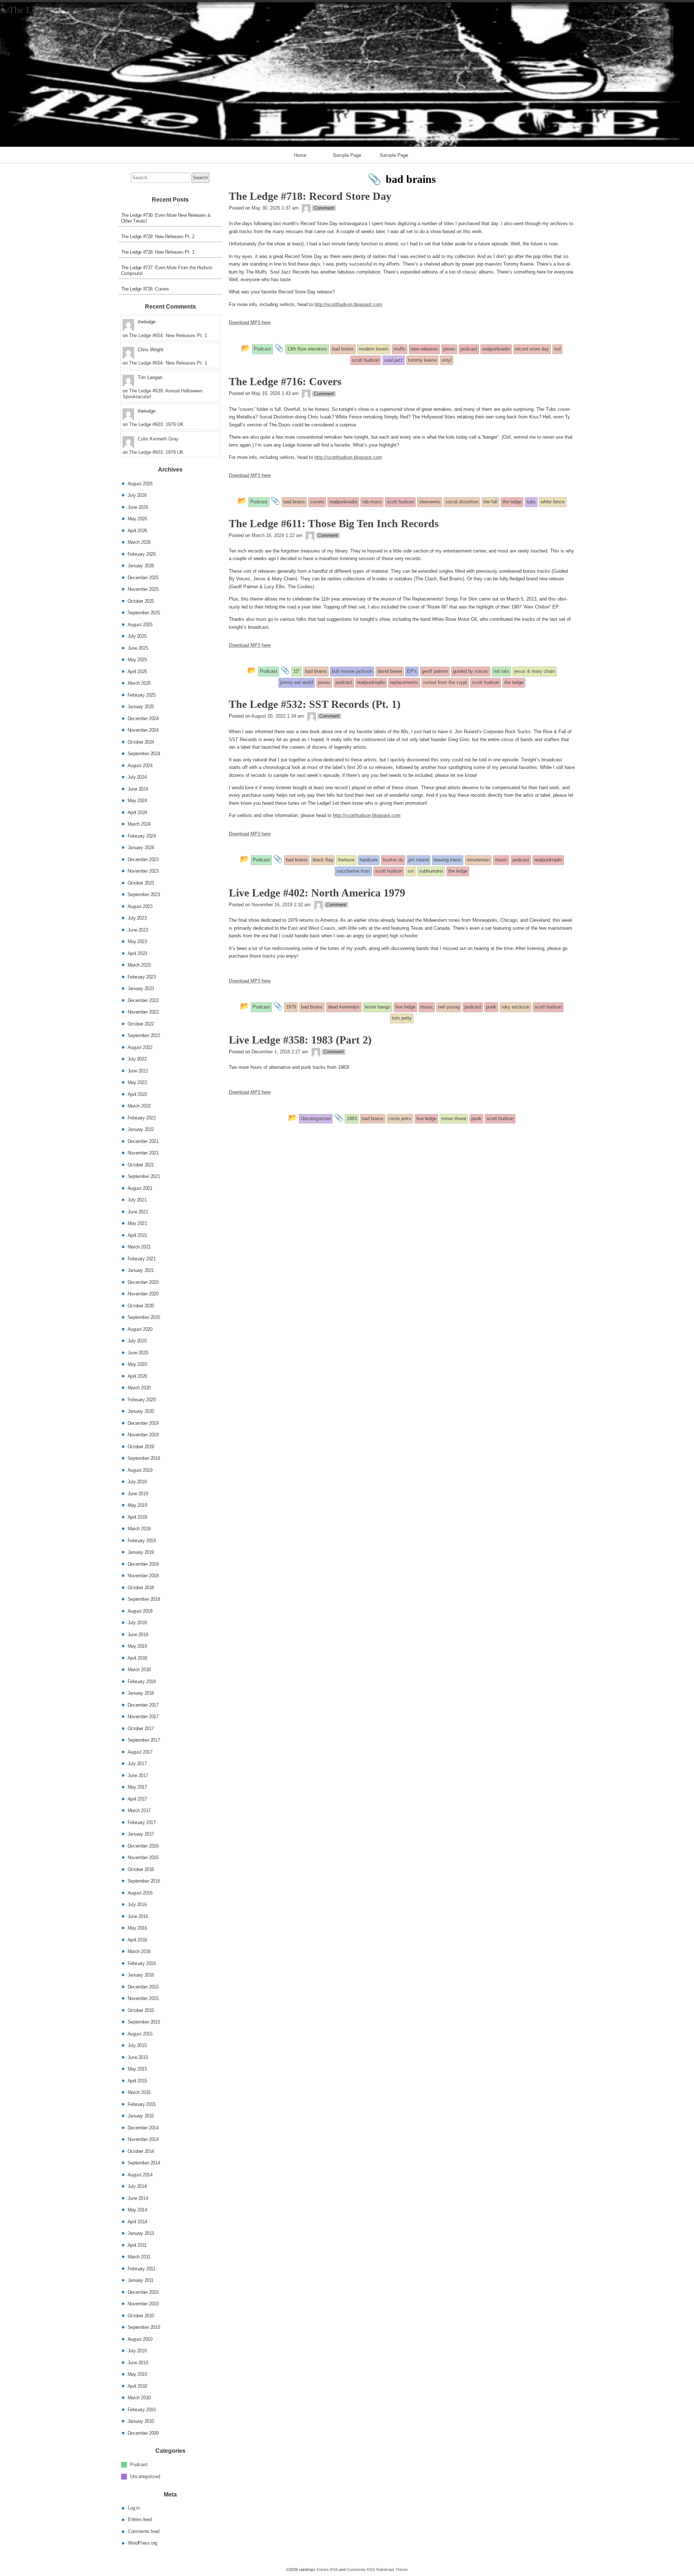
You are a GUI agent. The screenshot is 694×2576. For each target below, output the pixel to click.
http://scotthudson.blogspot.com (348, 304)
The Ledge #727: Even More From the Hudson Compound (167, 270)
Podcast (139, 2465)
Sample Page (347, 155)
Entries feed (140, 2519)
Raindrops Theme (392, 2569)
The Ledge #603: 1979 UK (156, 424)
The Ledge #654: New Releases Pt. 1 (168, 336)
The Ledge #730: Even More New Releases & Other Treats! (166, 218)
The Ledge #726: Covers (145, 289)
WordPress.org (143, 2543)
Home (300, 155)
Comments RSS (361, 2569)
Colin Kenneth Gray (158, 439)
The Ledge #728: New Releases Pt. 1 (158, 252)
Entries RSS (327, 2569)
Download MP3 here (250, 322)
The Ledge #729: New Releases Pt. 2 (158, 236)
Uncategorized (145, 2476)
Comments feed (144, 2531)
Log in (134, 2508)
